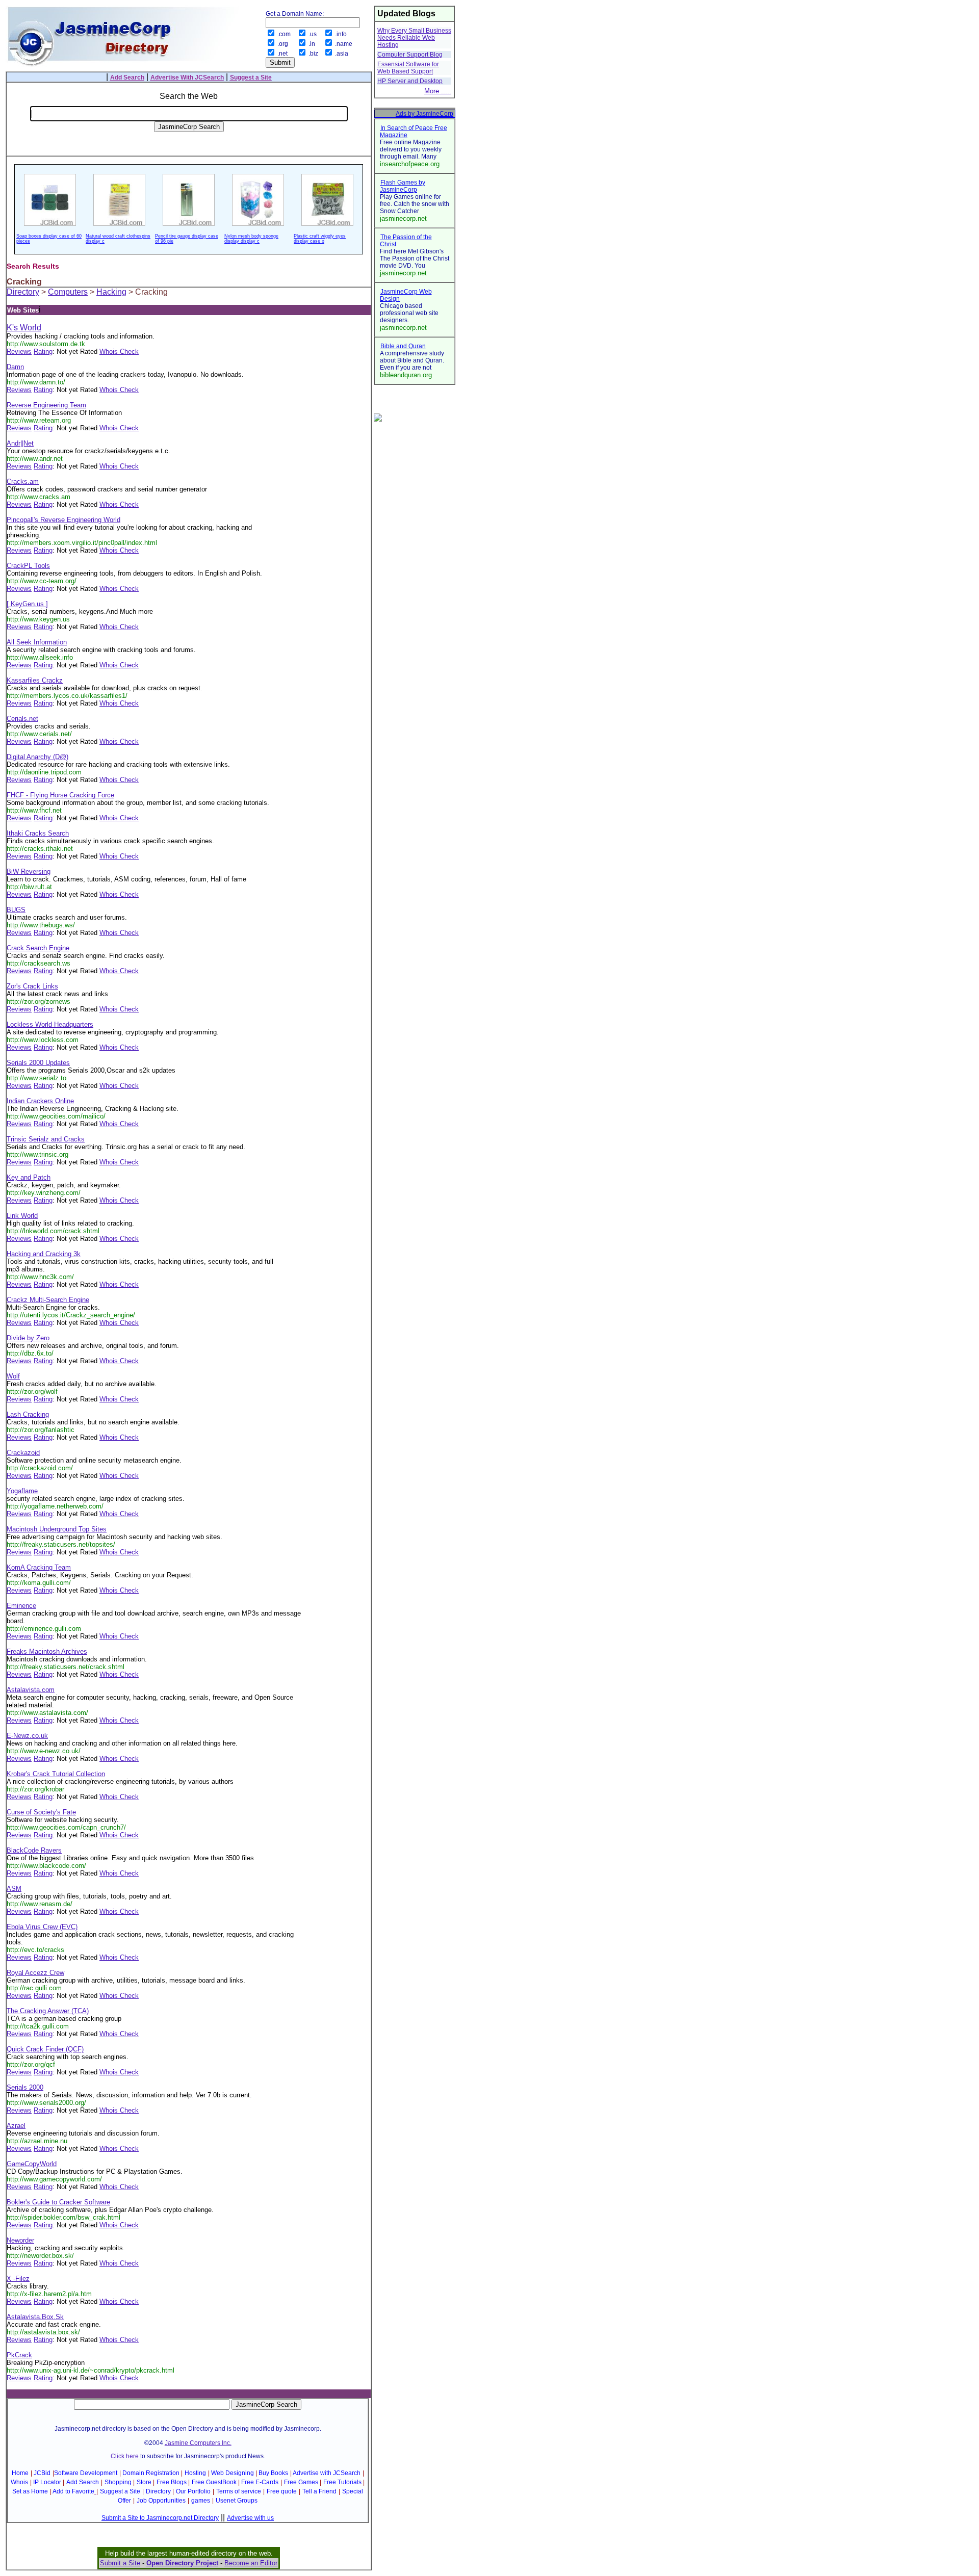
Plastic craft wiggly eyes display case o (320, 239)
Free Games (301, 2482)
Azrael (16, 2126)
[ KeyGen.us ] (27, 604)
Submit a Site (120, 2563)
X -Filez (18, 2279)
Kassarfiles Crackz (35, 680)
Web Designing (233, 2473)
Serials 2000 (25, 2087)
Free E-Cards (260, 2482)
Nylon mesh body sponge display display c (251, 239)
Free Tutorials (342, 2482)
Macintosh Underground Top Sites (57, 1529)
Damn (15, 367)
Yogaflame (22, 1491)
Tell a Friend (319, 2491)
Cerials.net (22, 719)
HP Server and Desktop (410, 81)
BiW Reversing (29, 871)
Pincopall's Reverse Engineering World (63, 520)
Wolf (13, 1376)
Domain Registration (151, 2473)
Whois (19, 2482)
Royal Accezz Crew (35, 1973)
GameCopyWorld (32, 2164)
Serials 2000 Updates (38, 1063)
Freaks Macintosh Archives (47, 1651)
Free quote (282, 2491)
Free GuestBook (214, 2482)
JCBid (42, 2473)
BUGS (16, 910)
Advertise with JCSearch (327, 2473)
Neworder (20, 2240)
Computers (68, 292)
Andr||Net (20, 443)
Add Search (83, 2482)
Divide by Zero (28, 1338)
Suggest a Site (120, 2491)
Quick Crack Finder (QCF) (45, 2049)
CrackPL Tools (28, 566)
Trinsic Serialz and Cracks (46, 1139)
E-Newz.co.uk (27, 1736)
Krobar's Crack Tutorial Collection (56, 1774)
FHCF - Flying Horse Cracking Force (60, 795)
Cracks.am (23, 482)
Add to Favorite (73, 2491)
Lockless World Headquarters (50, 1024)
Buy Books (273, 2473)
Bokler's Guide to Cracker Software (58, 2202)
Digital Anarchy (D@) (37, 757)
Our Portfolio (193, 2491)
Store (144, 2482)
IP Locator (47, 2482)
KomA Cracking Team (39, 1567)
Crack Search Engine (38, 948)
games (201, 2501)
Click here (125, 2456)
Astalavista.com (31, 1690)
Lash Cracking (28, 1414)
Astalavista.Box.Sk (35, 2317)
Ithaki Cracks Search (38, 833)
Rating (43, 352)
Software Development (86, 2473)
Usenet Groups (237, 2501)
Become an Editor (251, 2563)
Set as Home (30, 2491)
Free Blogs (172, 2482)
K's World (24, 328)
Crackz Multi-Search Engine (48, 1300)
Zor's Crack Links (32, 986)
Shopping (118, 2482)
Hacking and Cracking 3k (44, 1254)
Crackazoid (23, 1453)
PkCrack (19, 2355)
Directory (23, 292)
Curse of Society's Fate (41, 1812)
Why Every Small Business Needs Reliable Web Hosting (414, 38)
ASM (14, 1889)
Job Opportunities (161, 2501)
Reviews (19, 352)
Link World (22, 1216)
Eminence (21, 1606)
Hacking (111, 292)
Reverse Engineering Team (46, 405)
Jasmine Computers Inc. (198, 2443)
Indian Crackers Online (40, 1101)
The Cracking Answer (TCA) (48, 2011)
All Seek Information (37, 642)
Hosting (195, 2473)
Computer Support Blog (410, 55)
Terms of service (239, 2491)
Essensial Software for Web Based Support (408, 68)
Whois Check (119, 352)
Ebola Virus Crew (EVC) (42, 1927)
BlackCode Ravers (34, 1850)
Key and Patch (29, 1177)
